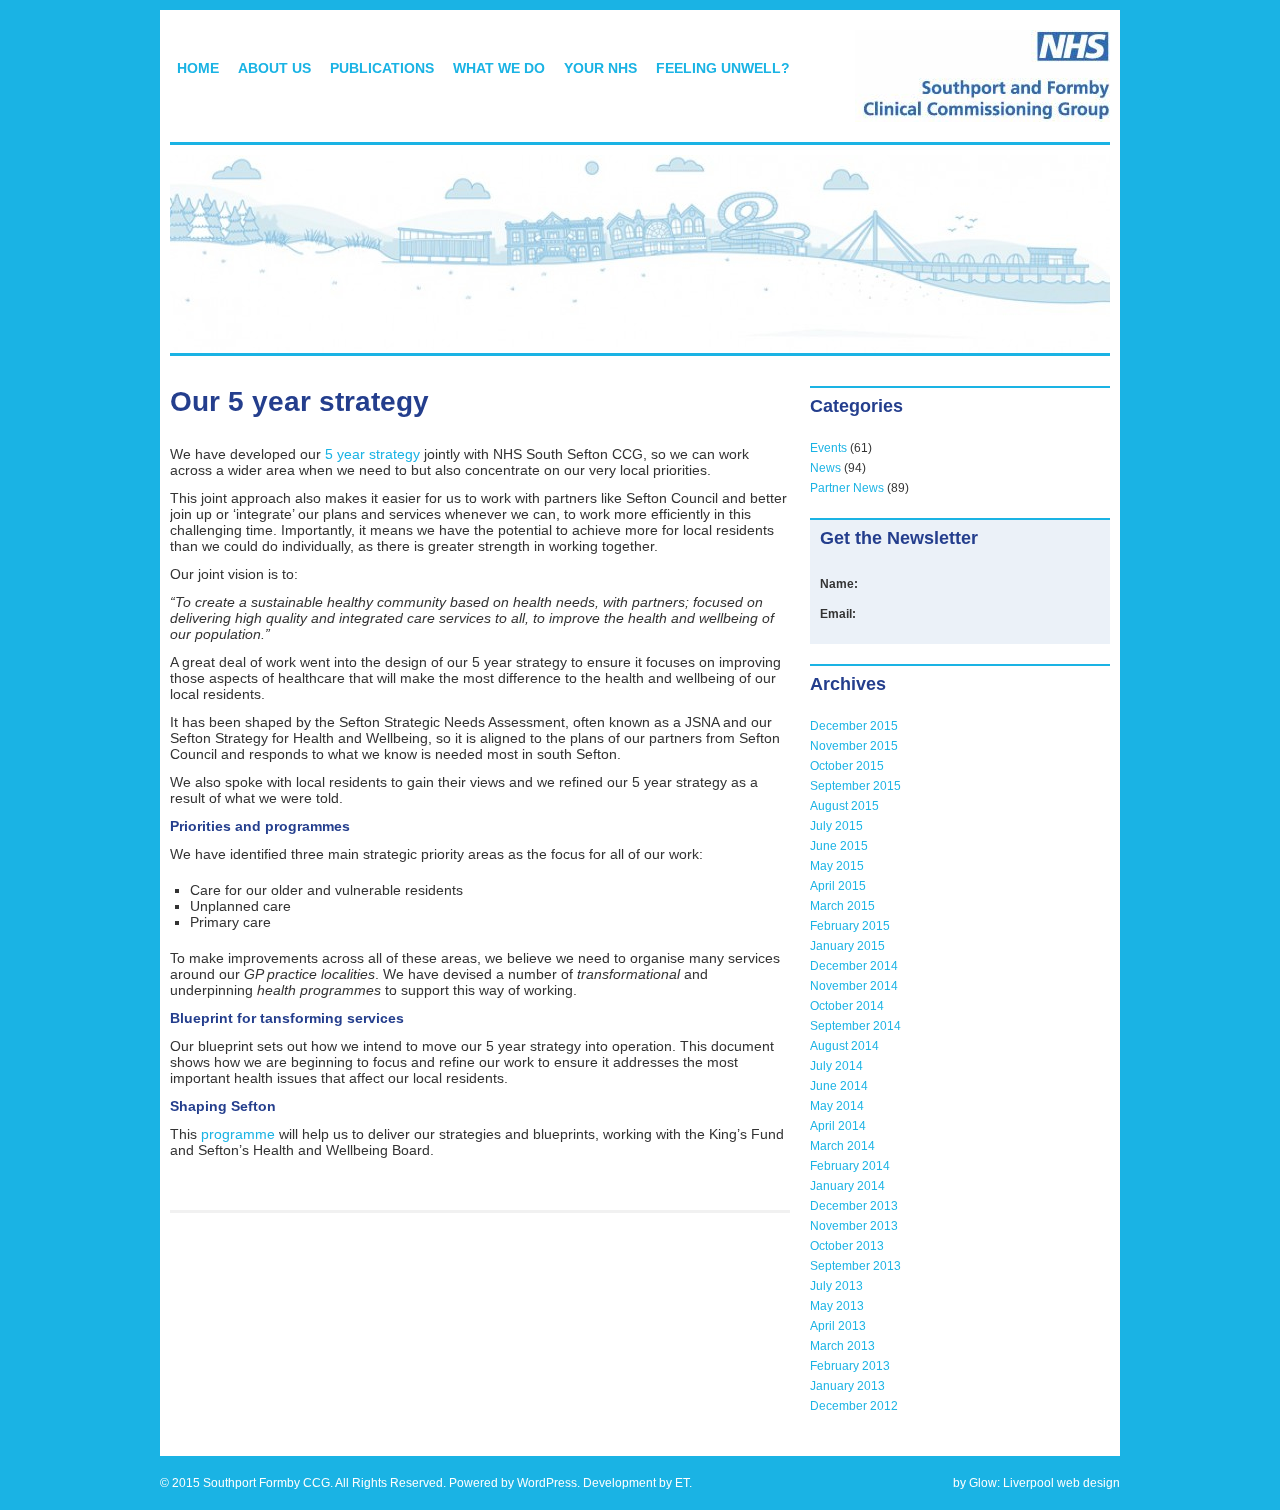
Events (828, 448)
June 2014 (839, 1086)
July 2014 (836, 1066)
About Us (274, 68)
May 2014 (837, 1106)
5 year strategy (372, 454)
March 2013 (842, 1346)
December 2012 (854, 1406)
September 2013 (855, 1266)
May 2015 (837, 866)
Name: (839, 584)
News (825, 468)
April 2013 (838, 1326)
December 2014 (854, 966)
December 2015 (854, 726)
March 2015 (842, 906)
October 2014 (847, 1006)
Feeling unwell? (723, 68)
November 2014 (854, 986)
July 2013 (836, 1286)
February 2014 (850, 1166)
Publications (382, 68)
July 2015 (836, 826)
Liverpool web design (1061, 1483)
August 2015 (844, 806)
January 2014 (847, 1186)
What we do (499, 68)
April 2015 (838, 886)
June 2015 (839, 846)
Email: (838, 614)
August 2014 (844, 1046)
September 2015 (855, 786)
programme (238, 1134)
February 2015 (850, 926)
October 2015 (847, 766)
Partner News (847, 488)
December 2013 (854, 1206)
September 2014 (855, 1026)
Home (198, 68)
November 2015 (854, 746)
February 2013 (850, 1366)
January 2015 (847, 946)
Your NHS (600, 68)
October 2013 (847, 1246)
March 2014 (842, 1146)
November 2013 (854, 1226)
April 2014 (838, 1126)
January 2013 (847, 1386)
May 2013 (837, 1306)
